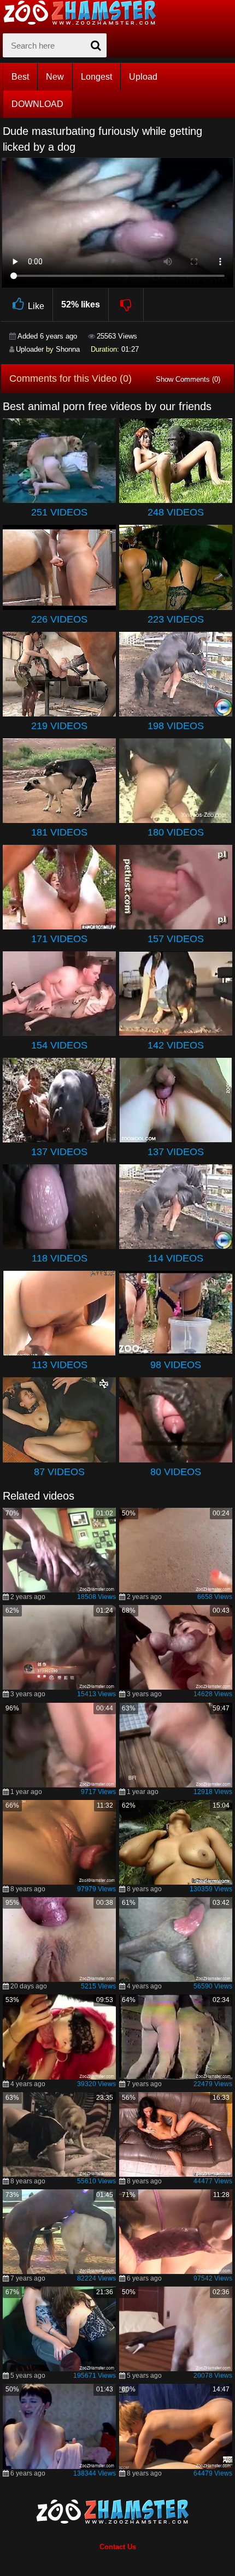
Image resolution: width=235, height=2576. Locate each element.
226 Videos (59, 619)
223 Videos (176, 619)
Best (20, 77)
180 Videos (176, 832)
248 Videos (176, 512)
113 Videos (60, 1365)
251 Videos (59, 512)
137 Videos (59, 1152)
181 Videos (59, 832)
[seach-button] (96, 45)
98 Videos (176, 1365)
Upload (143, 77)
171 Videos (59, 939)
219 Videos (59, 726)
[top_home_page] (85, 13)
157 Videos (176, 939)
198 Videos (176, 726)
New (55, 77)
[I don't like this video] (127, 305)
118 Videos (60, 1258)
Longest (96, 77)
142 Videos (176, 1045)
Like (36, 306)
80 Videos (176, 1472)
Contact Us (118, 2547)
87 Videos (59, 1472)
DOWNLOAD (37, 104)
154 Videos (59, 1045)
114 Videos (175, 1258)
